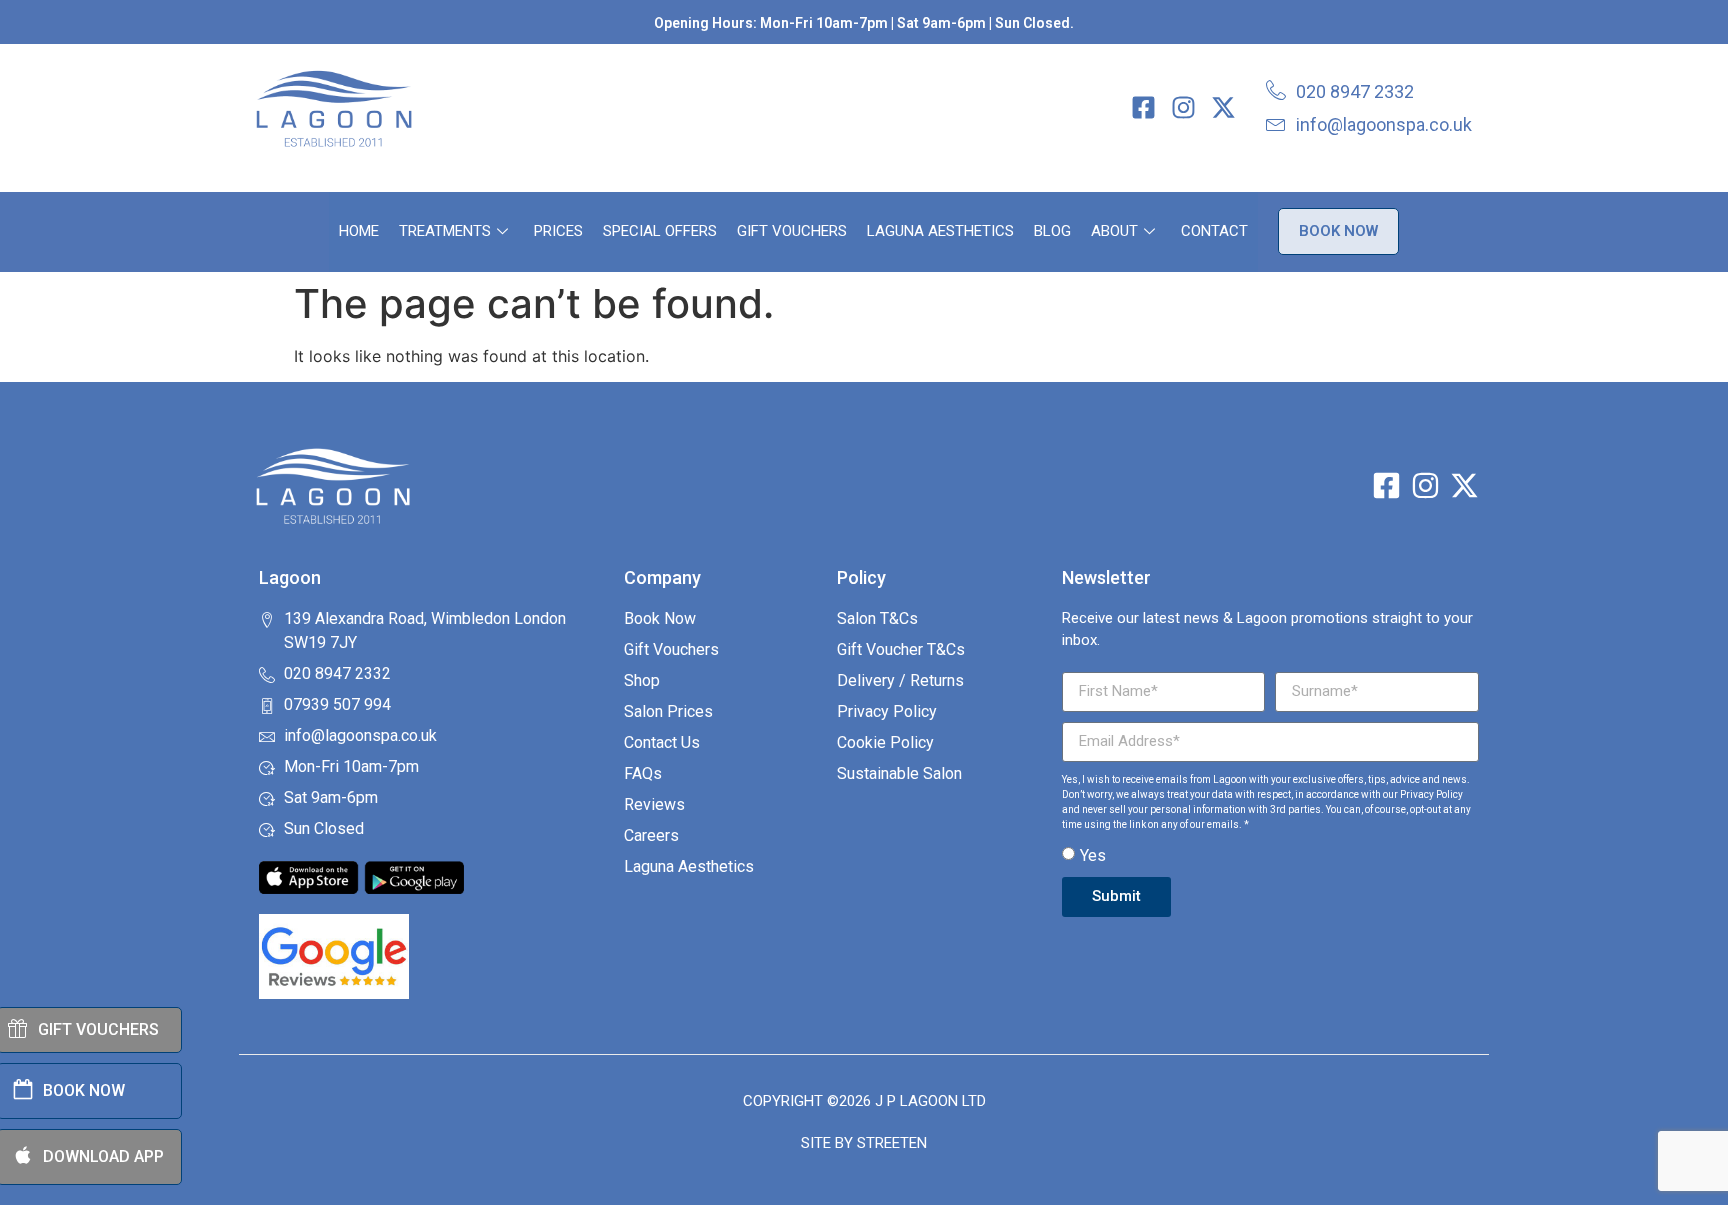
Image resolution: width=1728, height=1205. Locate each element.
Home (359, 231)
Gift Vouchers (792, 231)
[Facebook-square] (1143, 107)
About (1114, 231)
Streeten (892, 1143)
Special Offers (660, 231)
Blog (1052, 231)
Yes (1093, 854)
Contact (1214, 231)
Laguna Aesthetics (940, 231)
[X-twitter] (1223, 107)
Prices (558, 231)
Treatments (445, 231)
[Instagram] (1183, 107)
